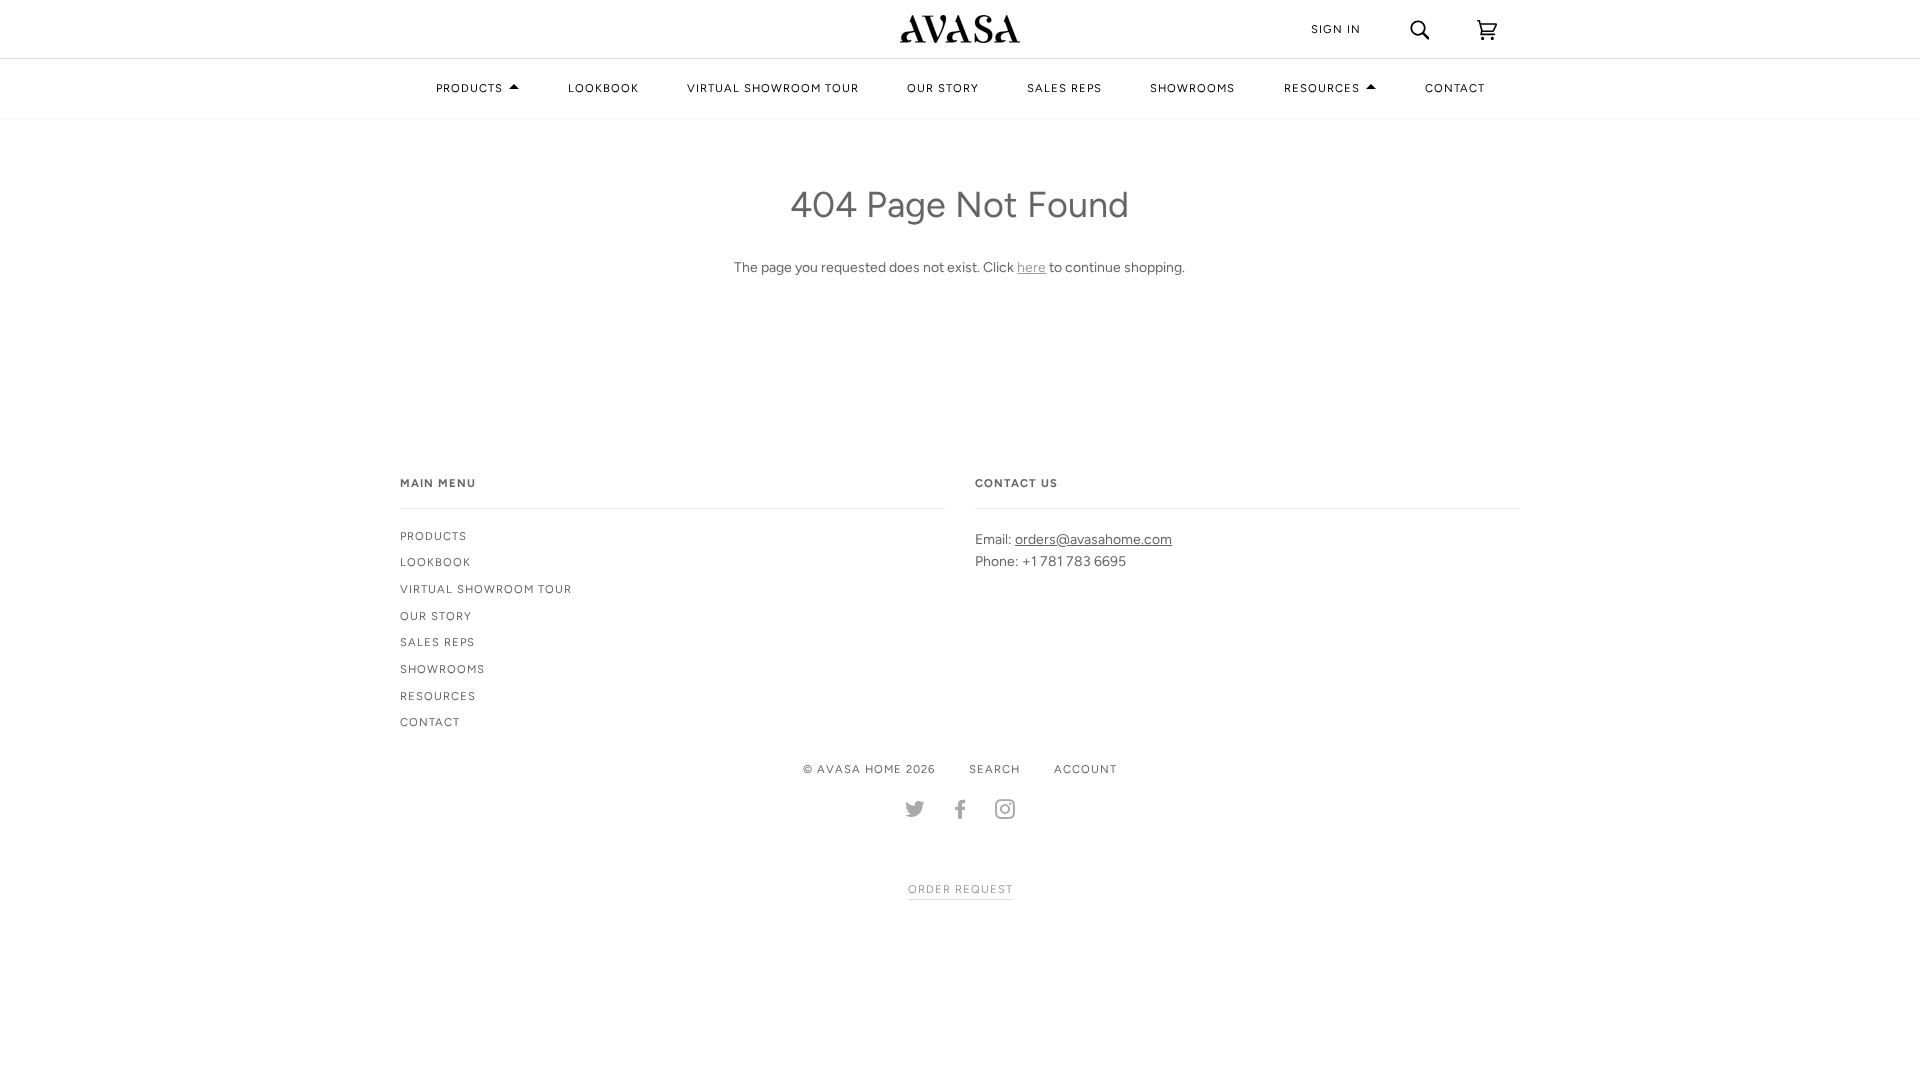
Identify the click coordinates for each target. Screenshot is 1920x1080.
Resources (1322, 88)
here (1031, 267)
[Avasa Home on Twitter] (915, 813)
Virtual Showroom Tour (773, 88)
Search (994, 769)
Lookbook (603, 88)
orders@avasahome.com (1093, 539)
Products (469, 88)
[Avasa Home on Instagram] (1005, 813)
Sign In (1336, 29)
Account (1085, 769)
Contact (1455, 88)
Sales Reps (1064, 88)
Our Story (943, 88)
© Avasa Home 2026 (869, 769)
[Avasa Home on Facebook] (960, 813)
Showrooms (1192, 88)
